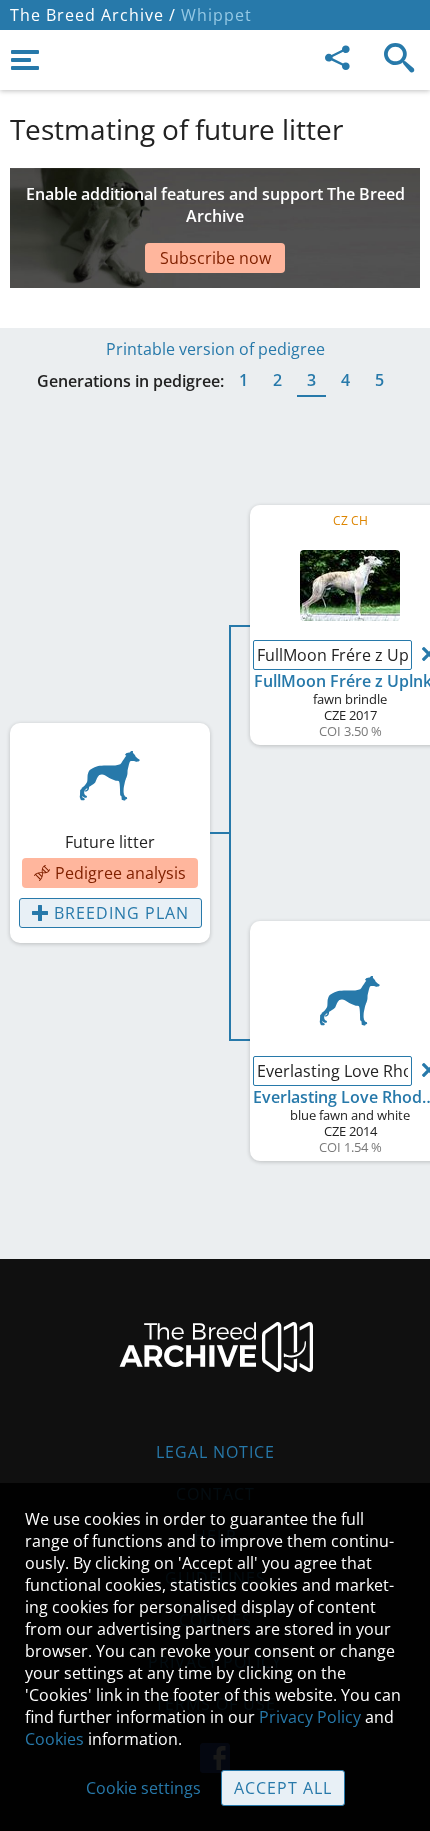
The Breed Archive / (93, 15)
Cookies (54, 1739)
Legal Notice (215, 1452)
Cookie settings (143, 1788)
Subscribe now (215, 258)
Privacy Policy (310, 1717)
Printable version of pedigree (215, 349)
